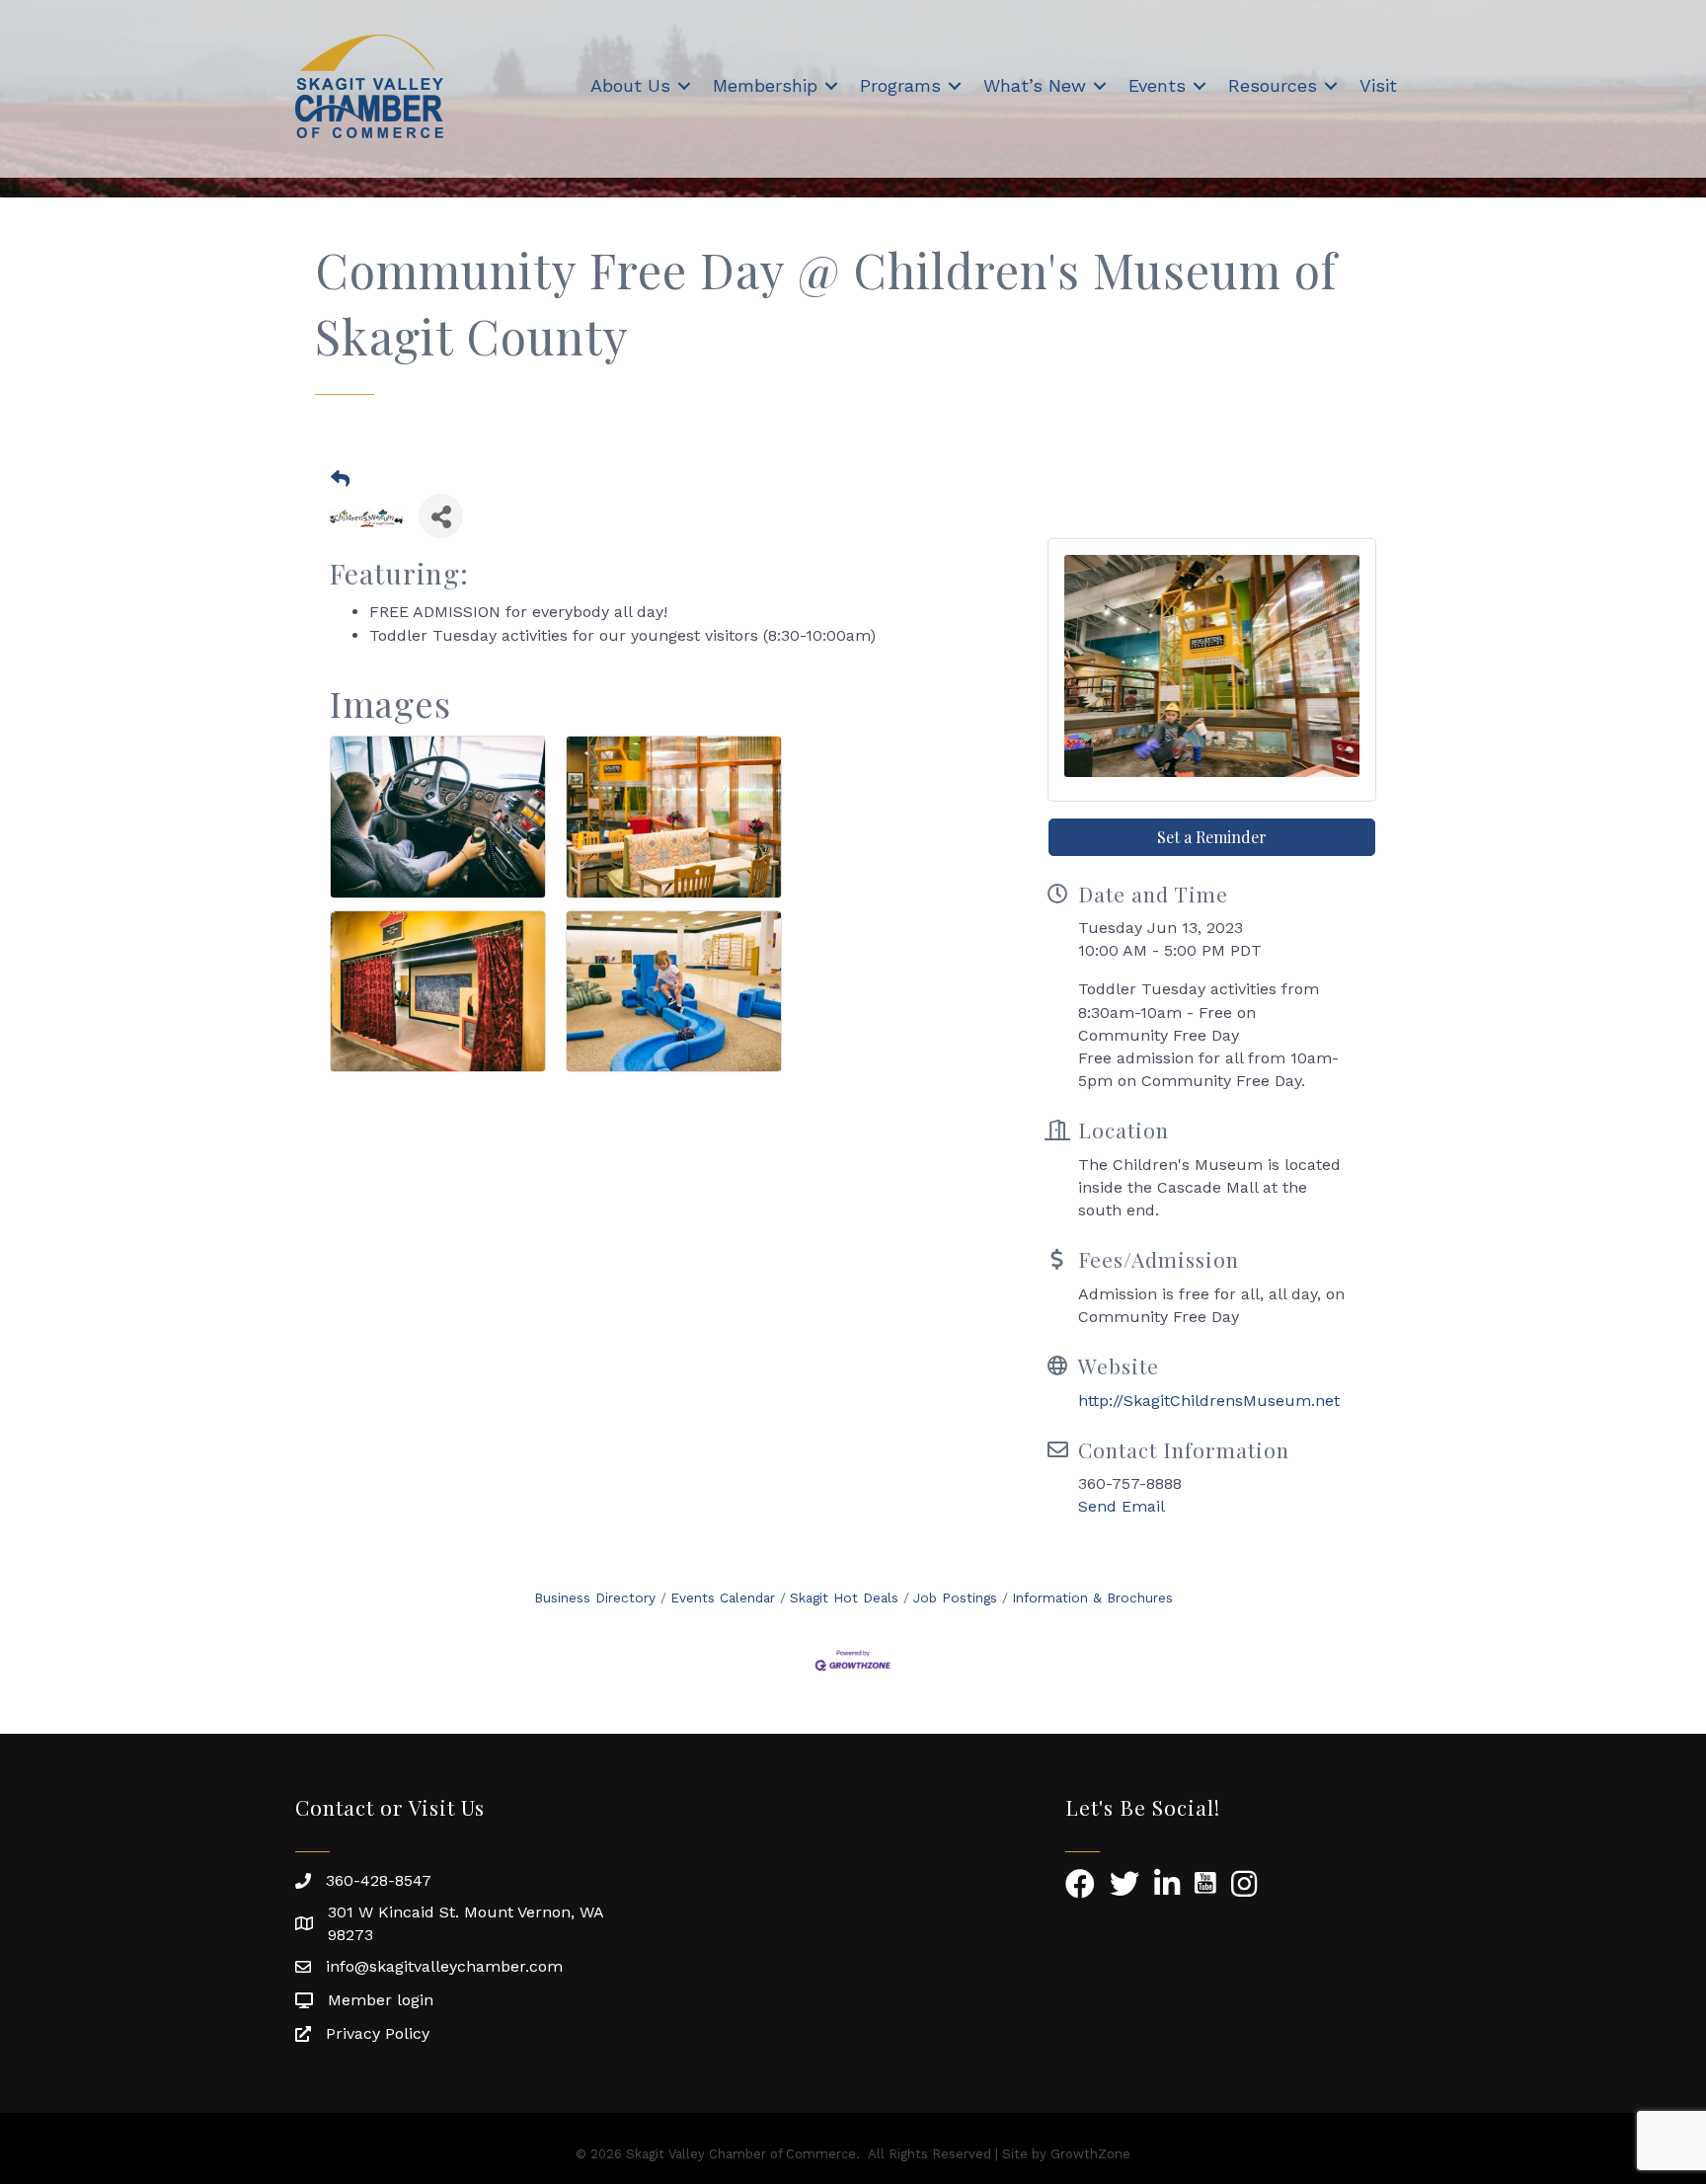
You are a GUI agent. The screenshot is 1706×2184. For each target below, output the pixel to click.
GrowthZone (1090, 2154)
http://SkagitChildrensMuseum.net (1209, 1401)
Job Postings (955, 1598)
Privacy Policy (378, 2033)
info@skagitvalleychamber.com (444, 1966)
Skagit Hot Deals (844, 1598)
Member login (381, 2000)
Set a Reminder (1212, 837)
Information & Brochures (1092, 1598)
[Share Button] (441, 516)
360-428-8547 (379, 1880)
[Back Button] (340, 480)
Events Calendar (723, 1598)
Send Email (1122, 1506)
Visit (1378, 85)
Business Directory (595, 1598)
